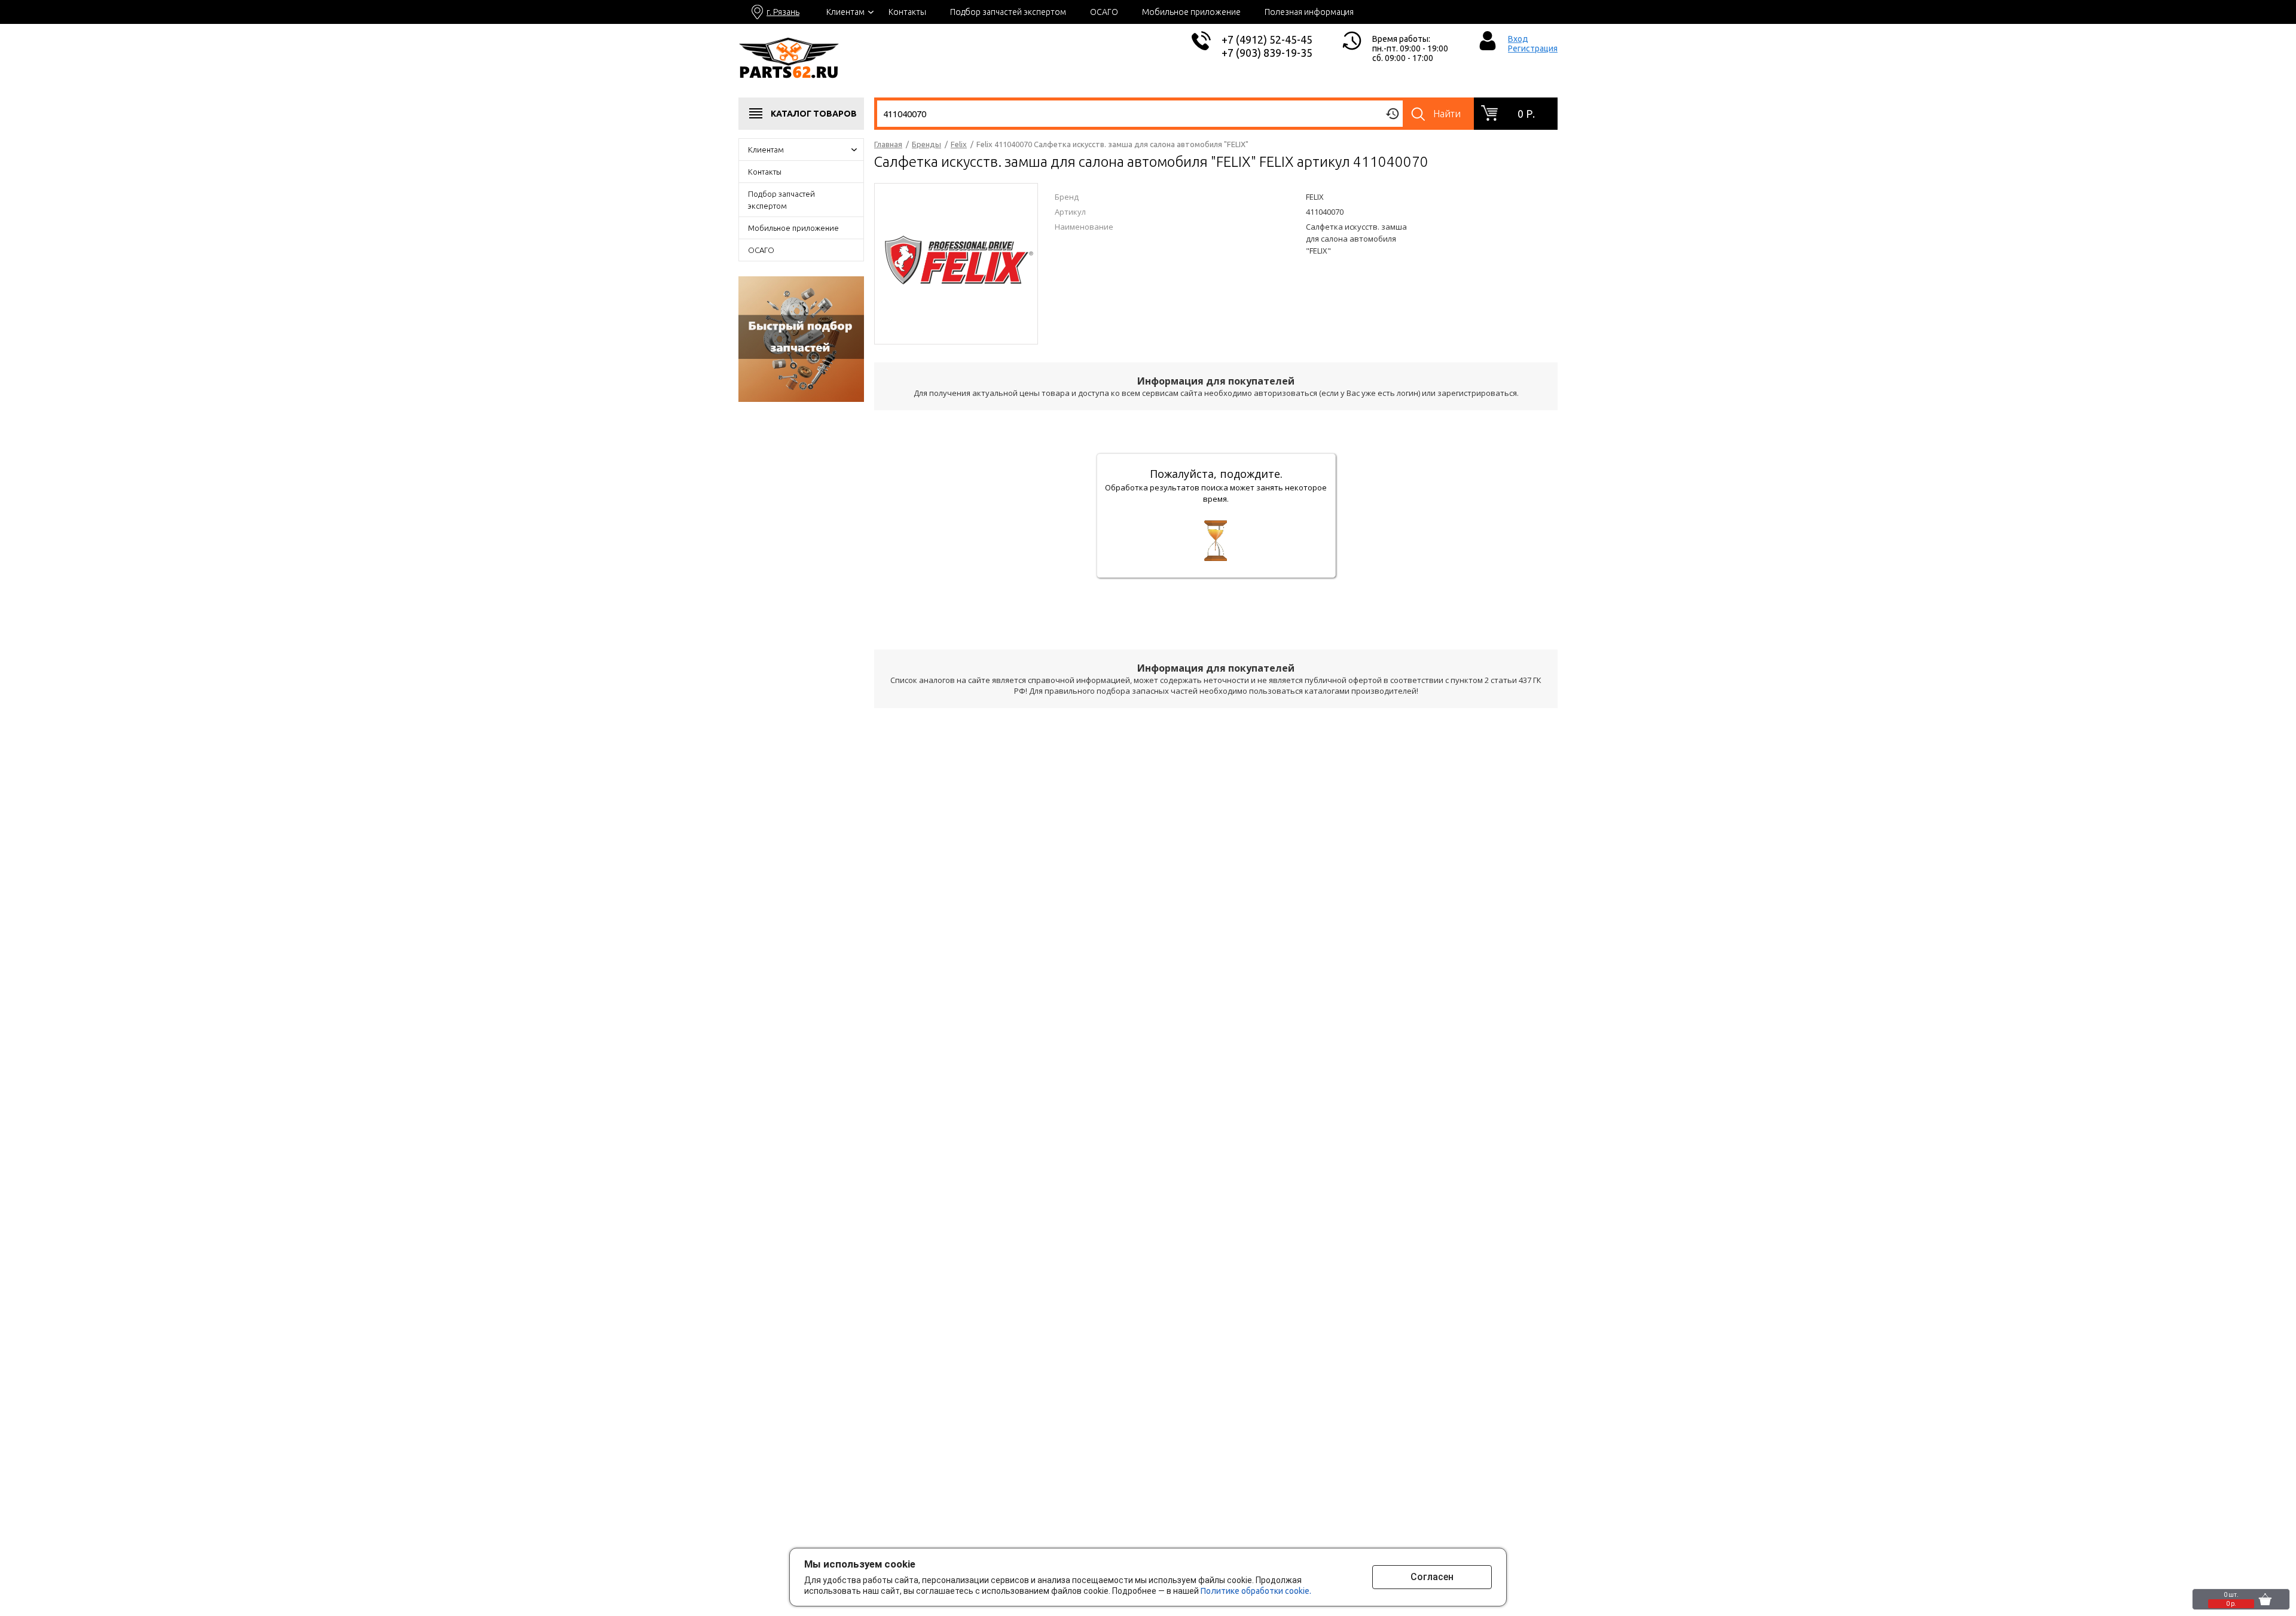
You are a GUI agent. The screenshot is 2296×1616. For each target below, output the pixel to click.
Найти (1447, 114)
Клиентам (845, 12)
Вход (1518, 39)
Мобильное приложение (1191, 12)
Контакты (907, 12)
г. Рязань (783, 12)
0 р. (1526, 114)
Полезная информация (1309, 12)
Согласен (1432, 1577)
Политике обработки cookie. (1256, 1591)
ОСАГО (1104, 12)
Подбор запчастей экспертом (1008, 12)
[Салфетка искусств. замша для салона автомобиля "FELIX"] (956, 263)
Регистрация (1533, 48)
